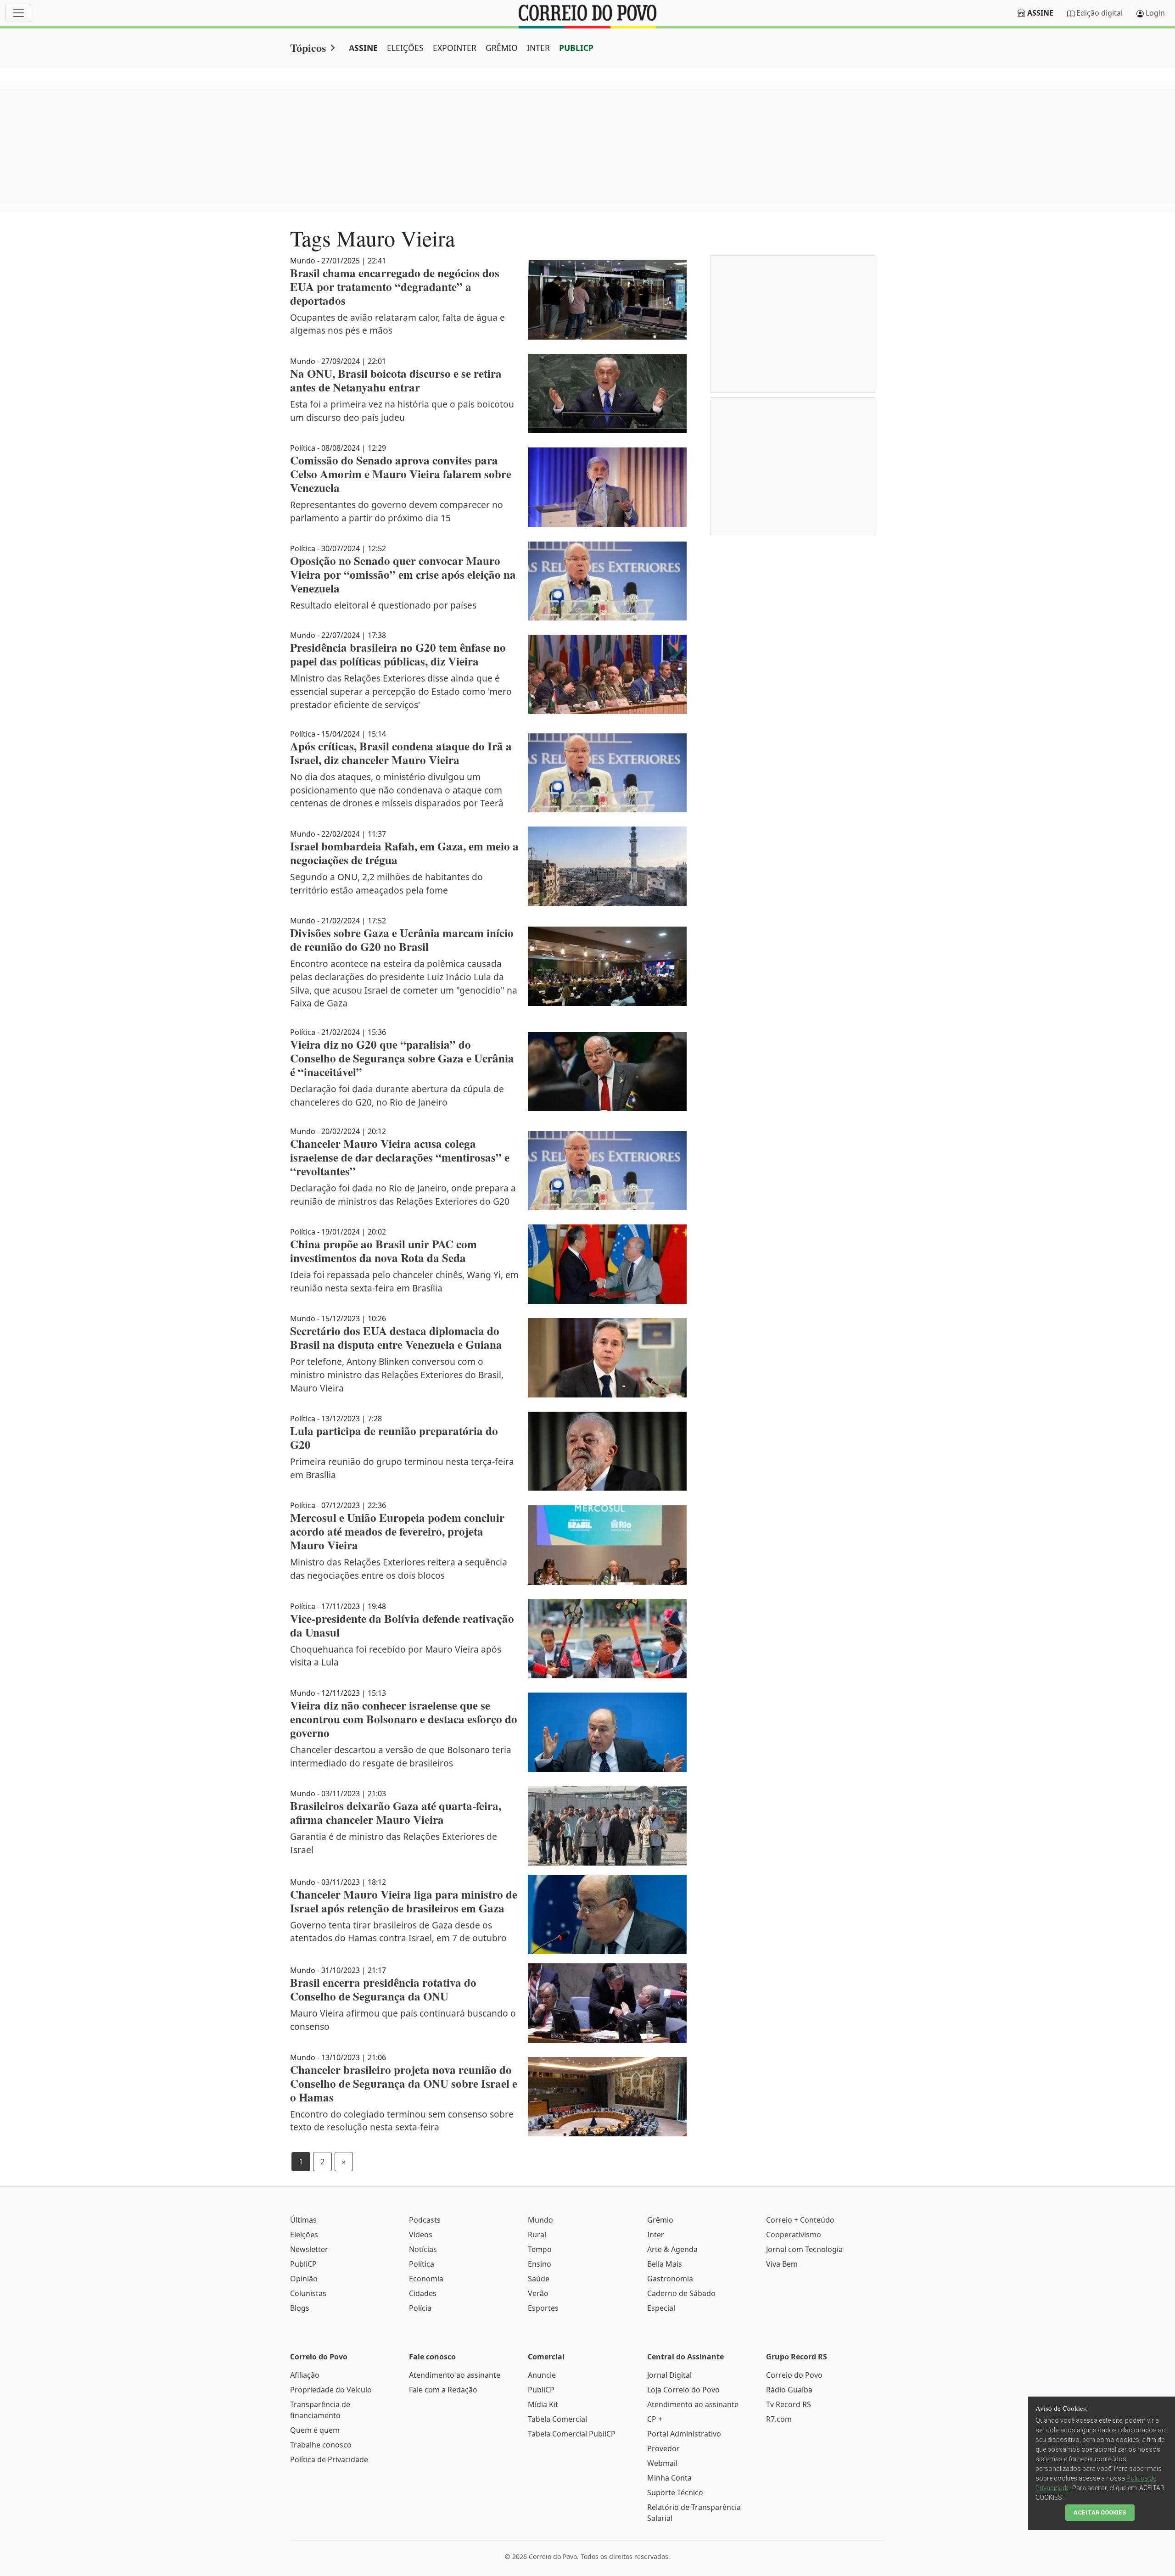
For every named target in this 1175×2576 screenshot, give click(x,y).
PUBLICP (576, 48)
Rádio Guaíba (789, 2390)
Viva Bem (782, 2264)
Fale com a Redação (443, 2390)
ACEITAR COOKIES (1100, 2512)
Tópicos (308, 47)
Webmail (662, 2463)
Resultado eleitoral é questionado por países (383, 605)
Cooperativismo (794, 2235)
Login (1155, 13)
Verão (538, 2293)
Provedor (663, 2448)
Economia (426, 2279)
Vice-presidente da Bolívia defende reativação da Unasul (402, 1625)
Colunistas (308, 2293)
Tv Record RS (789, 2404)
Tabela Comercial (557, 2419)
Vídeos (421, 2235)
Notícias (423, 2249)
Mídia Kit (543, 2404)
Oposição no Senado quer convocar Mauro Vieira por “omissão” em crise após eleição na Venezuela (403, 574)
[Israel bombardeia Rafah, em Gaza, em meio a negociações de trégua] (607, 866)
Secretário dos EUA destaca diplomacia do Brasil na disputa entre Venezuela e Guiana (396, 1338)
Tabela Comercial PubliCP (572, 2434)
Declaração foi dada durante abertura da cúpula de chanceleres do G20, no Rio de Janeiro (397, 1095)
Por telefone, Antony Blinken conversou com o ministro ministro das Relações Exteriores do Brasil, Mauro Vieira (397, 1375)
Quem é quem (315, 2430)
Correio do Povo (794, 2375)
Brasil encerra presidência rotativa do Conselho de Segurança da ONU (383, 1989)
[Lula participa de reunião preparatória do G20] (607, 1451)
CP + (655, 2419)
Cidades (423, 2293)
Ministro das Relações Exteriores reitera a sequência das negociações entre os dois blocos (399, 1569)
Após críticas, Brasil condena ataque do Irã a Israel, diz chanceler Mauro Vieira (401, 753)
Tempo (540, 2249)
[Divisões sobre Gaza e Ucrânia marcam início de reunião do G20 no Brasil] (607, 966)
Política (422, 2264)
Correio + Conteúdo (800, 2220)
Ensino (540, 2264)
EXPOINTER (455, 48)
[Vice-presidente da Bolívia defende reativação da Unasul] (607, 1639)
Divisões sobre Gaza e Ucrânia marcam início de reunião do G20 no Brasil (402, 940)
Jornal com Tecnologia (804, 2249)
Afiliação (305, 2375)
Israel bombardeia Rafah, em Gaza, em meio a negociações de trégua (404, 853)
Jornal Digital (669, 2375)
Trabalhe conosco (321, 2445)
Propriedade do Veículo (331, 2390)
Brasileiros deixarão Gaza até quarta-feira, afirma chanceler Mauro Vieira (396, 1813)
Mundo (540, 2220)
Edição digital (1099, 13)
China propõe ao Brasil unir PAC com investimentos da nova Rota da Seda (383, 1251)
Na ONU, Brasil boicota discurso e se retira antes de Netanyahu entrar (396, 380)
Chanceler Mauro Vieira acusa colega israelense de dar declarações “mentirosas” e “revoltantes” (400, 1157)
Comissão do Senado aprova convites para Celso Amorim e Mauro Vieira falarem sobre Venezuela (401, 474)
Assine (1040, 13)
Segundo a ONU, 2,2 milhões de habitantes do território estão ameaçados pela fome (386, 883)
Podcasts (425, 2220)
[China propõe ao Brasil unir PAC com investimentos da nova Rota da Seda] (607, 1264)
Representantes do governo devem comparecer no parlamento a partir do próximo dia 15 (397, 511)
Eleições (304, 2235)
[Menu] (18, 13)
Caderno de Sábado (681, 2293)
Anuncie (542, 2375)
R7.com (779, 2419)
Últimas (303, 2220)
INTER (538, 48)
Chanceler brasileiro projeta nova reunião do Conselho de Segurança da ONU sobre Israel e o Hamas (404, 2083)
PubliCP (303, 2264)
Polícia (420, 2308)
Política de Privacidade (329, 2459)
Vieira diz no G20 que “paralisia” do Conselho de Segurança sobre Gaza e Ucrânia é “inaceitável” (402, 1058)
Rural (537, 2235)
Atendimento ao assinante (455, 2375)
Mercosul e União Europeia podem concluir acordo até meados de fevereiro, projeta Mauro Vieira (397, 1531)
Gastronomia (670, 2279)
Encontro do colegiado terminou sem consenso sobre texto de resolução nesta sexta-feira (402, 2121)
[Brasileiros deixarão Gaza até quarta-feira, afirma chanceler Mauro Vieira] (607, 1826)
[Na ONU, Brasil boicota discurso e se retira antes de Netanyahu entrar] (607, 394)
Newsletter (309, 2249)
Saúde (539, 2279)
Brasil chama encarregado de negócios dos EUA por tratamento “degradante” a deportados (395, 287)
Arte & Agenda (672, 2249)
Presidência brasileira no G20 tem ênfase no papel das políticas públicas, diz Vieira (398, 654)
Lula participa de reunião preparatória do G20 (394, 1438)
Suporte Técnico (675, 2492)
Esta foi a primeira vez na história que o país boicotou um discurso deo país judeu (402, 411)
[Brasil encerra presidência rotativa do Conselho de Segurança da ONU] (607, 2003)
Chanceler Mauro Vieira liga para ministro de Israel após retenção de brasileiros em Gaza (404, 1901)
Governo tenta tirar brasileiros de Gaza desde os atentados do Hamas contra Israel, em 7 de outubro (398, 1932)
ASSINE (363, 48)
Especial (661, 2308)
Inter (656, 2235)
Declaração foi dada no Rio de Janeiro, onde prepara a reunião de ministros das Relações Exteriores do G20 (403, 1195)
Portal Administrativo (684, 2434)
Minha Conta (669, 2478)
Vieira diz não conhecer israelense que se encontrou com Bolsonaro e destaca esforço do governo (404, 1719)
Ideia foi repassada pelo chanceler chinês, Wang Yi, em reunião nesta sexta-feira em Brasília (404, 1281)
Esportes (543, 2308)
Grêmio (660, 2220)
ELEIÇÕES (405, 48)
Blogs (300, 2308)
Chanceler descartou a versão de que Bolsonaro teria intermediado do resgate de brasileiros (401, 1756)
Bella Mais (665, 2264)
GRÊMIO (502, 48)
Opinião (304, 2279)
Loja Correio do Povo (683, 2390)
